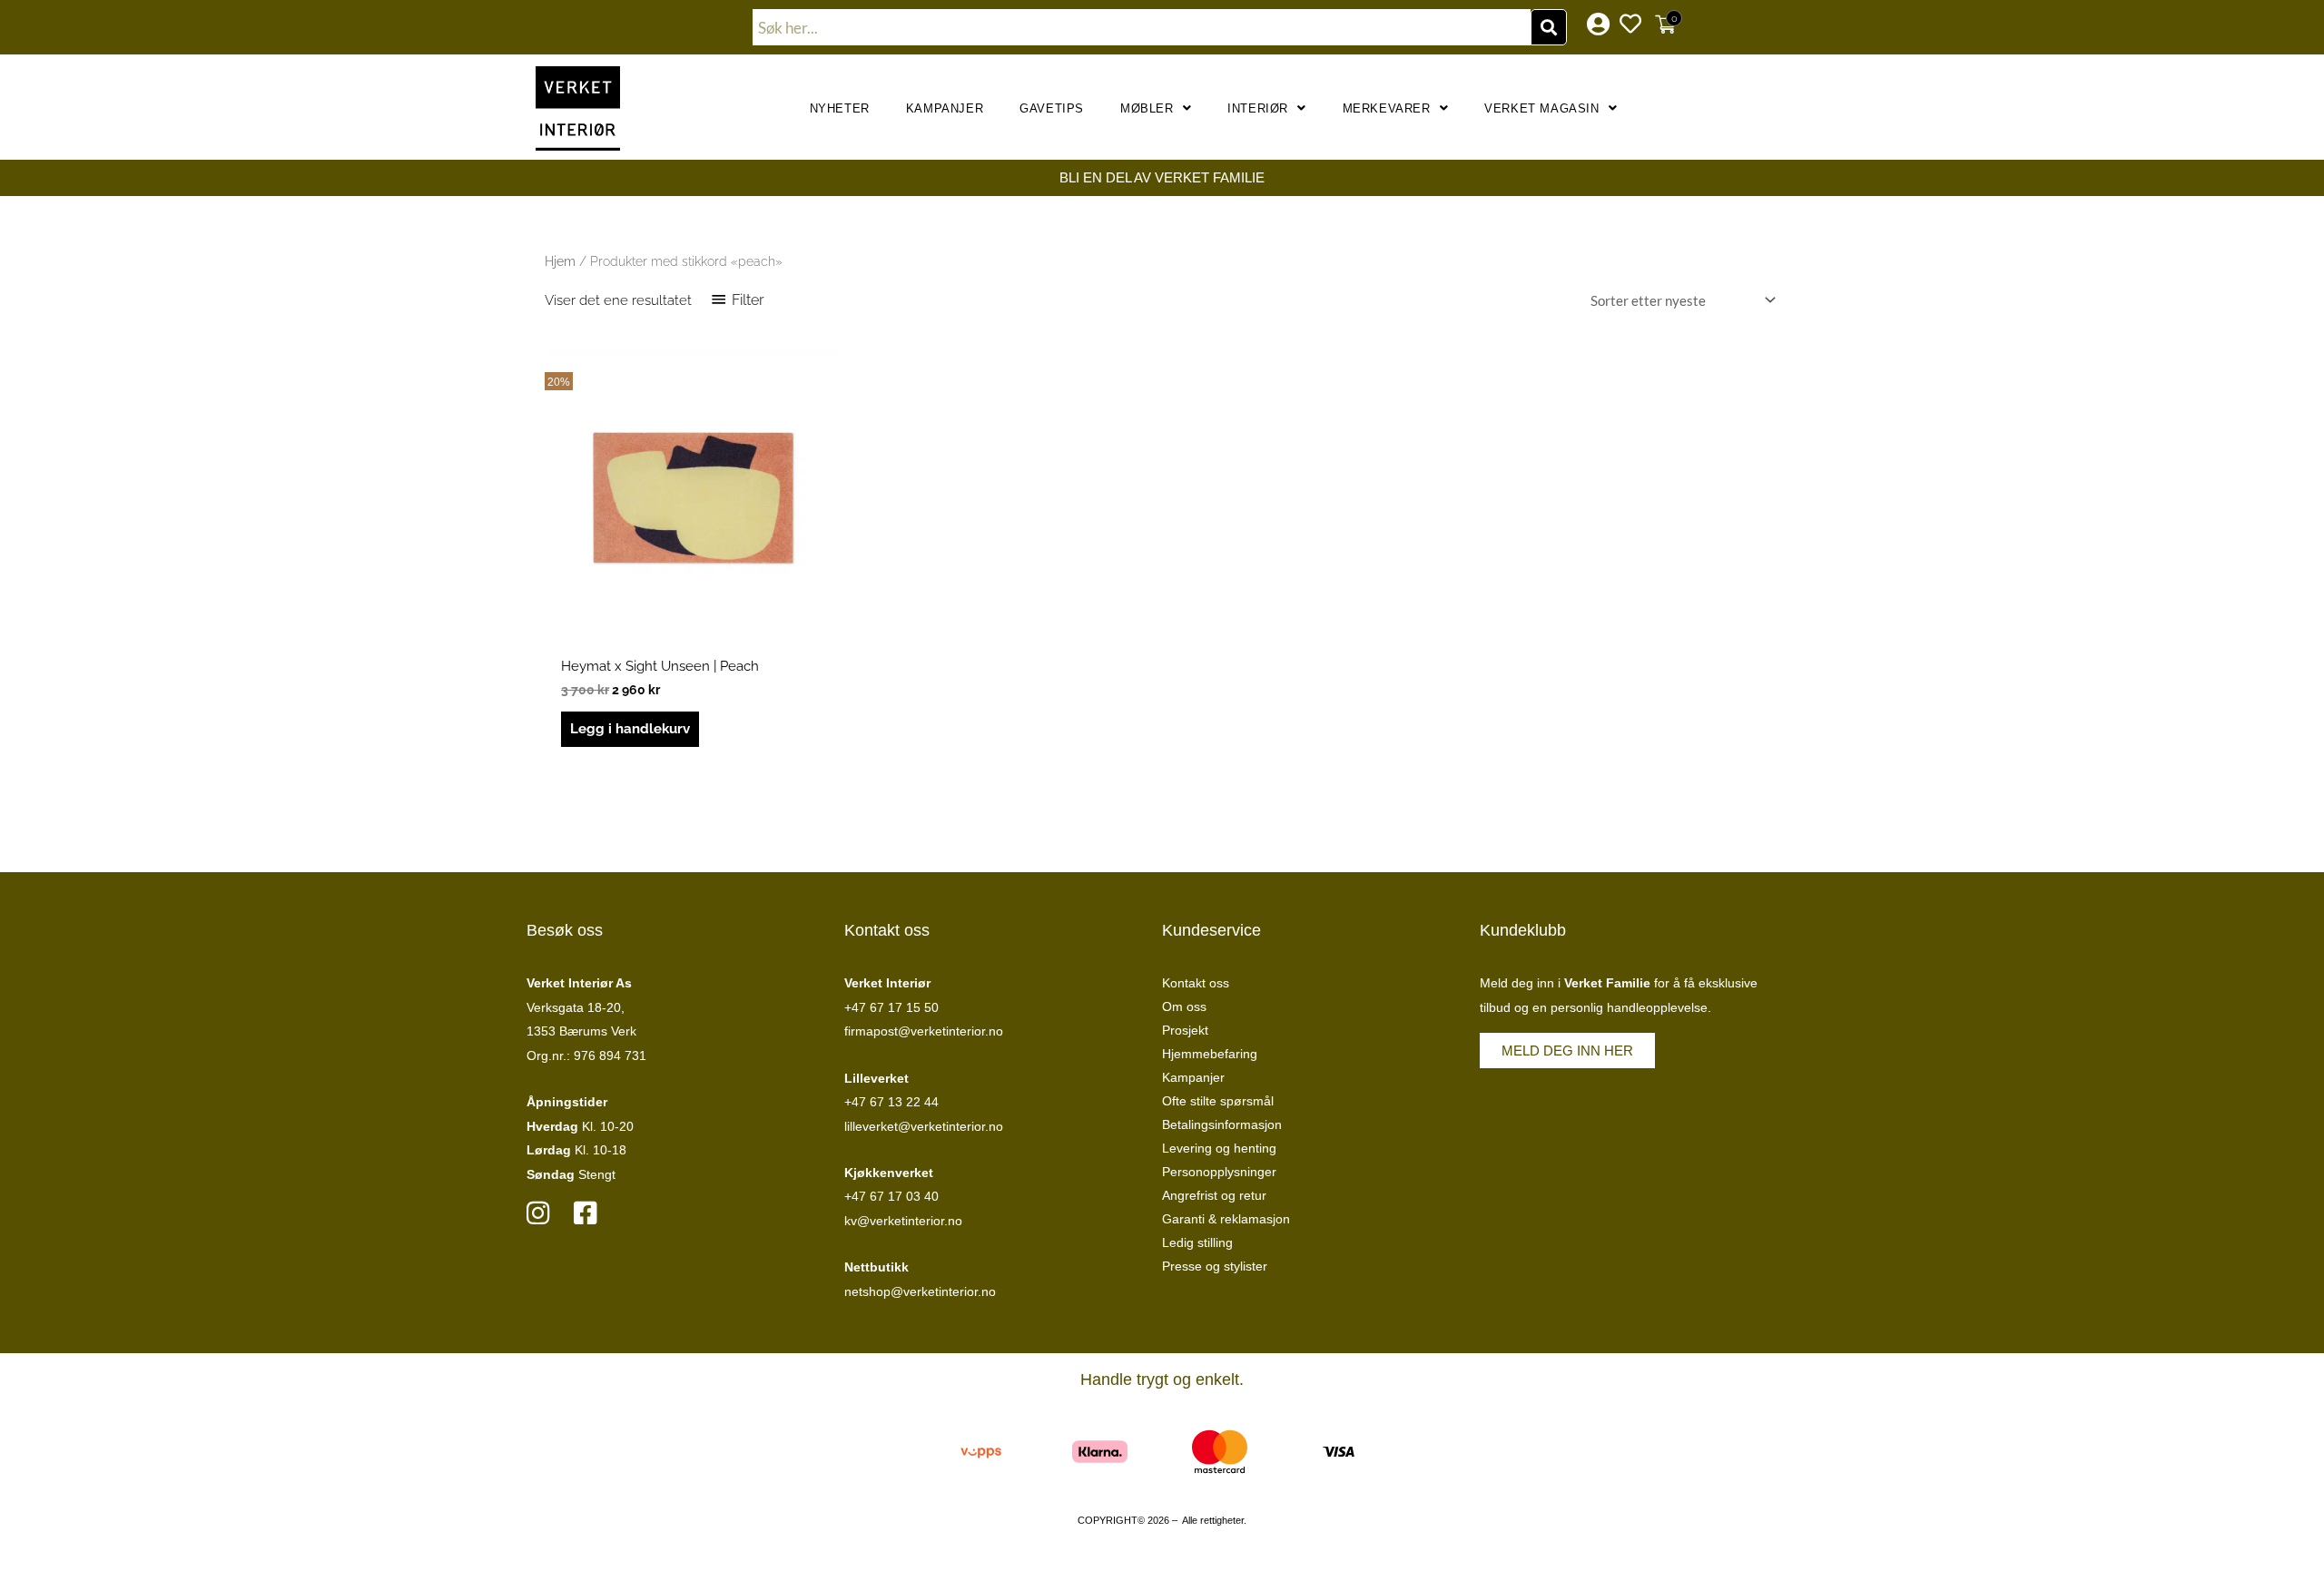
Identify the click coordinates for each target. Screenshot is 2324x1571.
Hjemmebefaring (1210, 1054)
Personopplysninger (1219, 1172)
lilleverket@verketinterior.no (924, 1126)
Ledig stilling (1197, 1242)
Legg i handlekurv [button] (630, 729)
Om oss (1184, 1006)
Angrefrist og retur (1214, 1195)
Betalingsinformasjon (1222, 1124)
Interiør (1258, 108)
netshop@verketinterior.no (920, 1291)
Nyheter (840, 108)
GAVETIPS (1052, 108)
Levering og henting (1219, 1148)
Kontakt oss (1196, 983)
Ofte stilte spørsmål (1218, 1101)
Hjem (560, 261)
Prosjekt (1185, 1030)
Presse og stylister (1215, 1266)
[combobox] (1142, 27)
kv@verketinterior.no (903, 1221)
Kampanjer (945, 108)
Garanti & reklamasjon (1226, 1219)
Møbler (1147, 108)
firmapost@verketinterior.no (924, 1031)
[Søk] (1549, 27)
